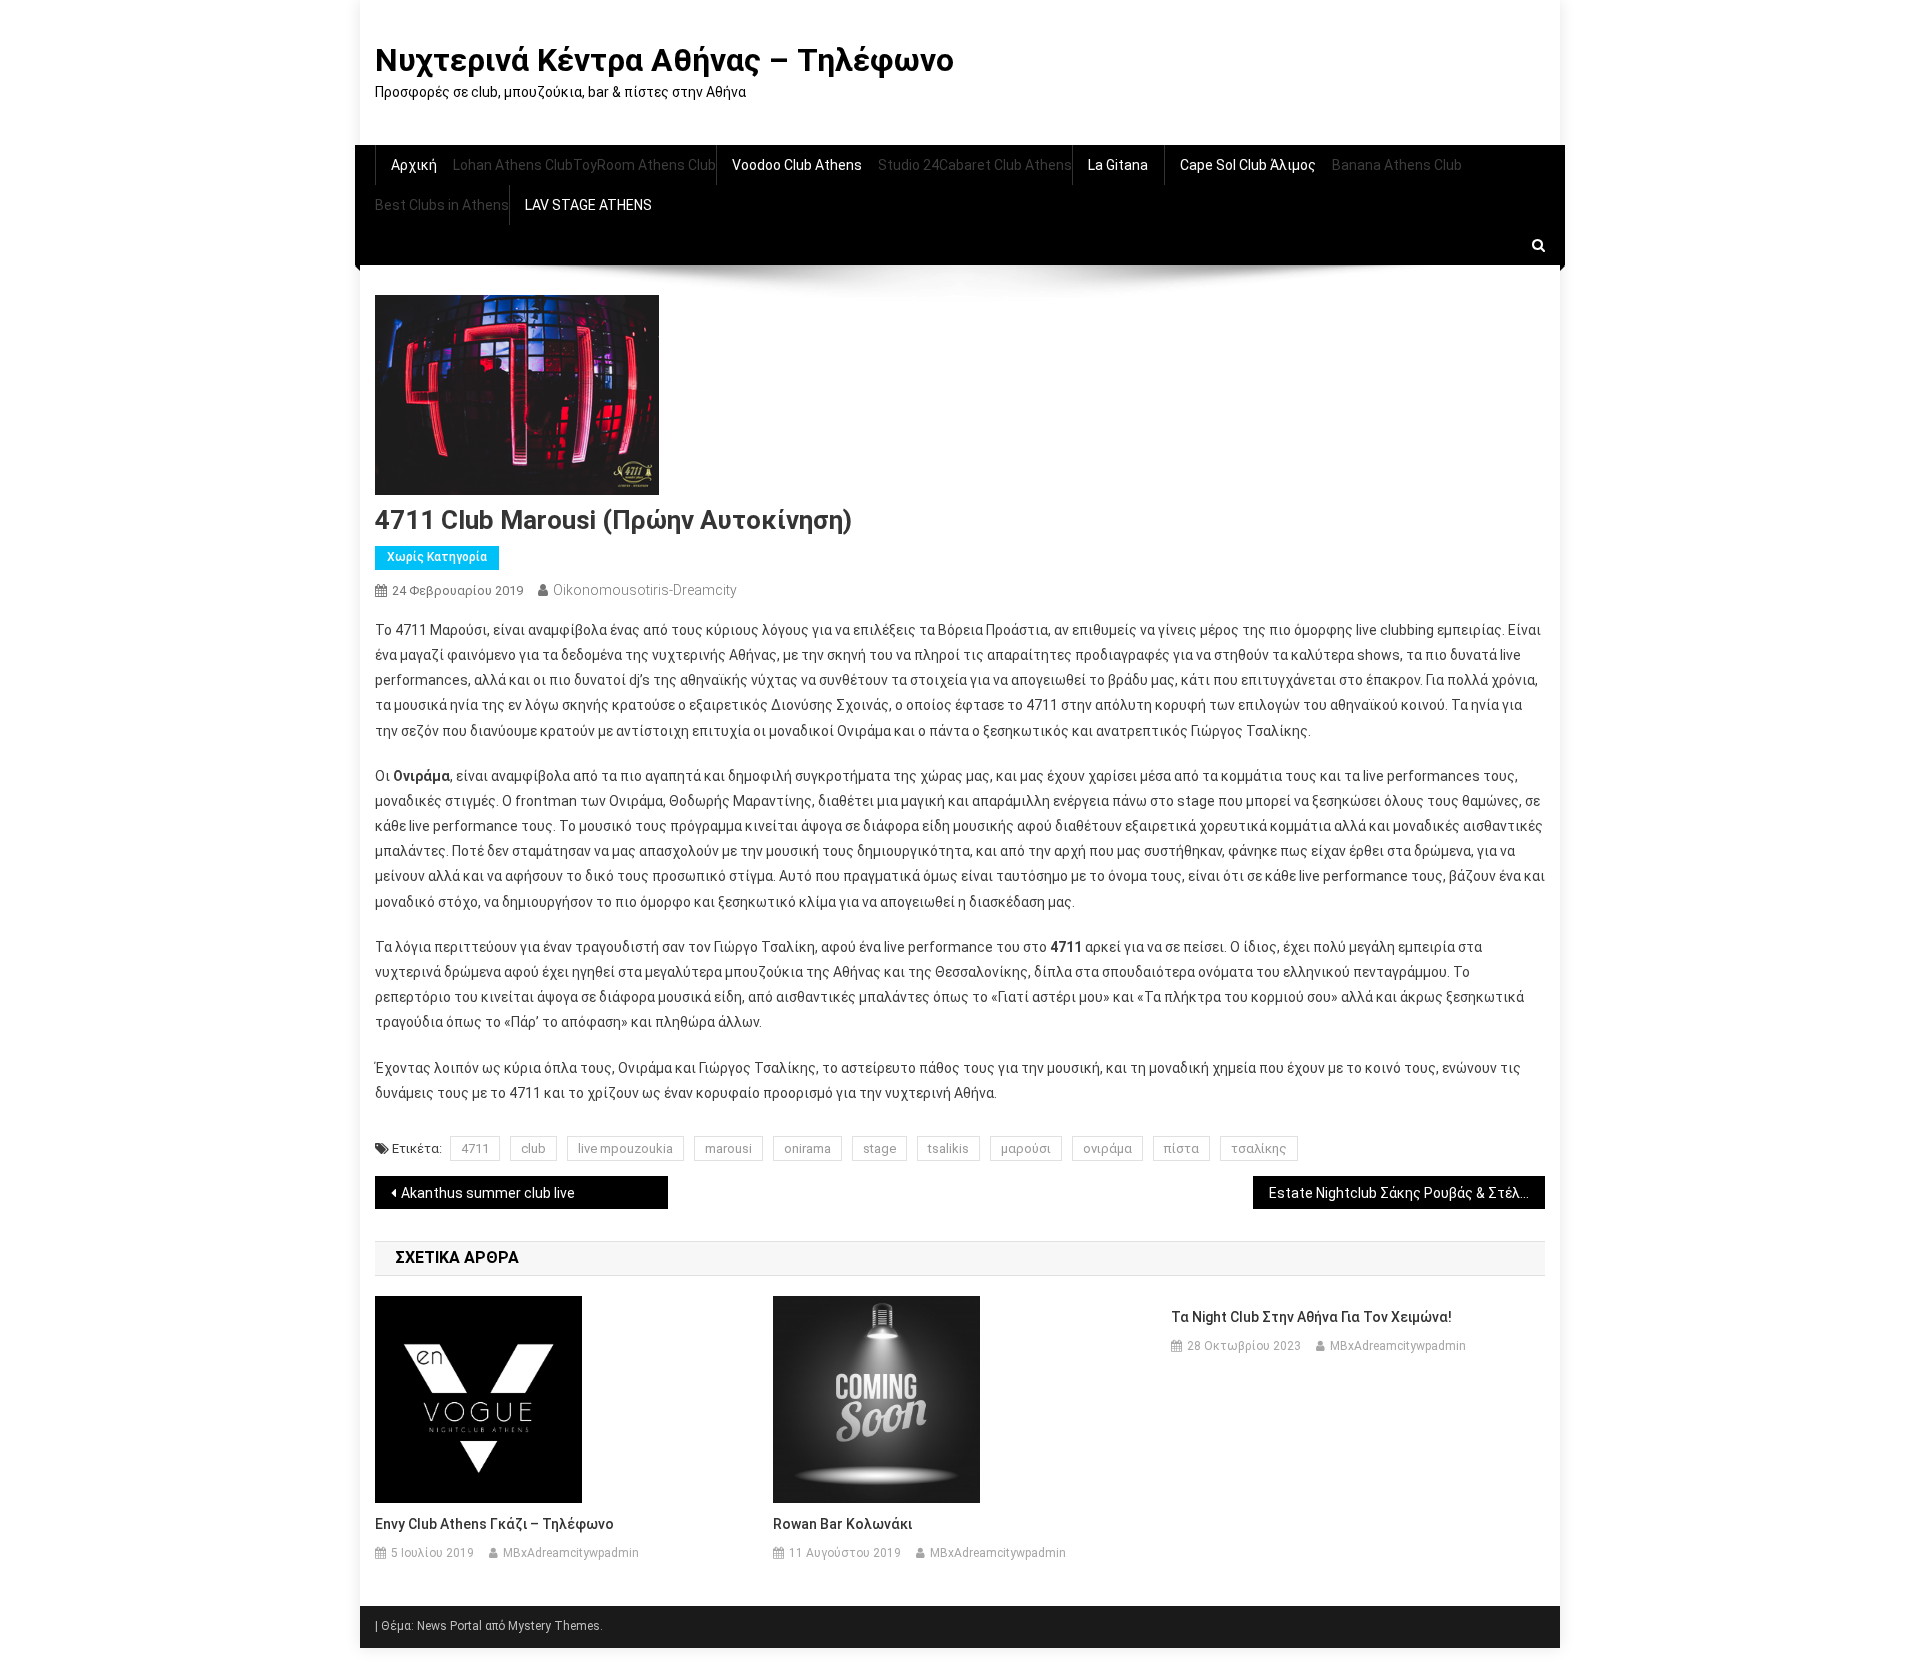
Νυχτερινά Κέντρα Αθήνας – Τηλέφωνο (664, 60)
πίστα (1181, 1148)
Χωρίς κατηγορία (437, 557)
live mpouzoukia (625, 1148)
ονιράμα (1107, 1148)
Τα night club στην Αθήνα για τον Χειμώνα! (1311, 1317)
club (533, 1148)
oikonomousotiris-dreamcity (645, 590)
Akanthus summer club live (488, 1193)
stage (879, 1148)
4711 (475, 1148)
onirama (807, 1148)
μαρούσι (1026, 1148)
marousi (728, 1148)
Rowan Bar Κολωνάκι (842, 1524)
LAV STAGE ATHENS (588, 205)
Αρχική (414, 165)
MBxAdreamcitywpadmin (571, 1553)
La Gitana (1118, 165)
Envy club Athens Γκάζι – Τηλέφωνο (494, 1524)
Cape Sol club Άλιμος (1248, 165)
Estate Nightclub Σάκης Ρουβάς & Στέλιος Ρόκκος (1407, 1193)
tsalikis (948, 1148)
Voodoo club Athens (797, 165)
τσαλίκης (1259, 1148)
